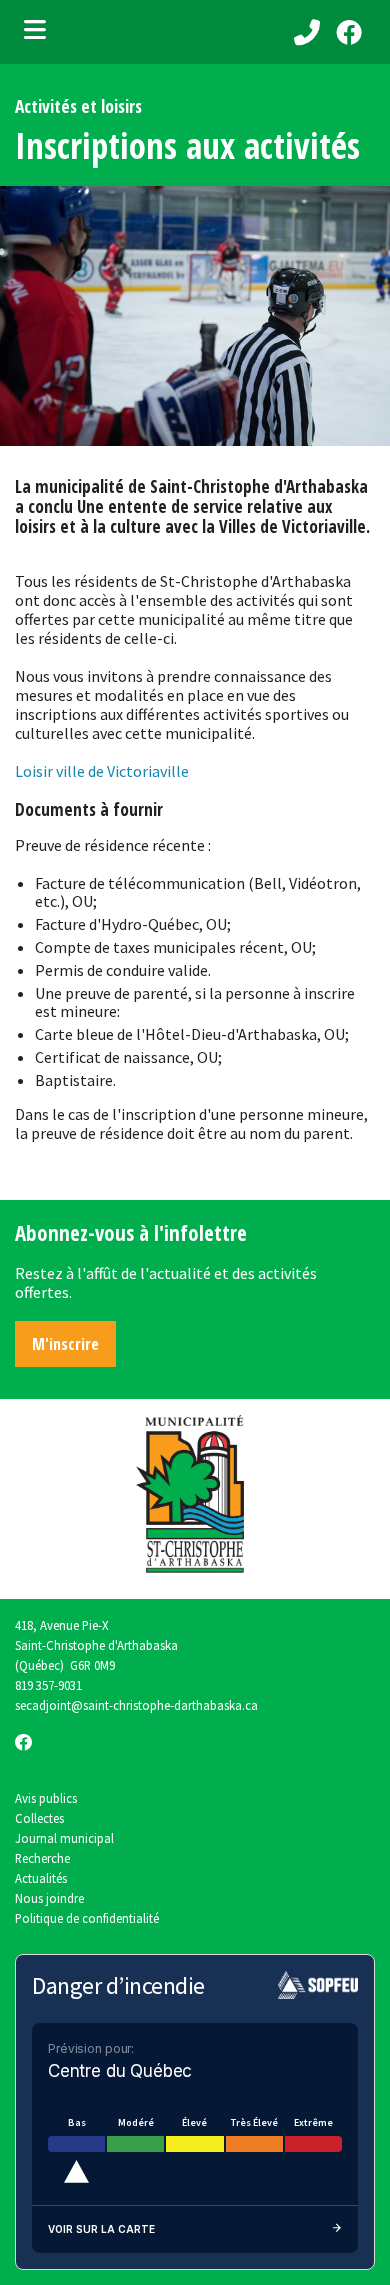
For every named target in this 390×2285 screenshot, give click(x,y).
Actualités (41, 1878)
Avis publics (46, 1798)
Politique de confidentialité (87, 1918)
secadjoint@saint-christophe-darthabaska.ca (136, 1705)
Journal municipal (64, 1838)
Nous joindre (49, 1898)
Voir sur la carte (101, 2229)
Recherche (42, 1858)
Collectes (39, 1818)
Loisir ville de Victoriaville (102, 771)
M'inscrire (65, 1344)
